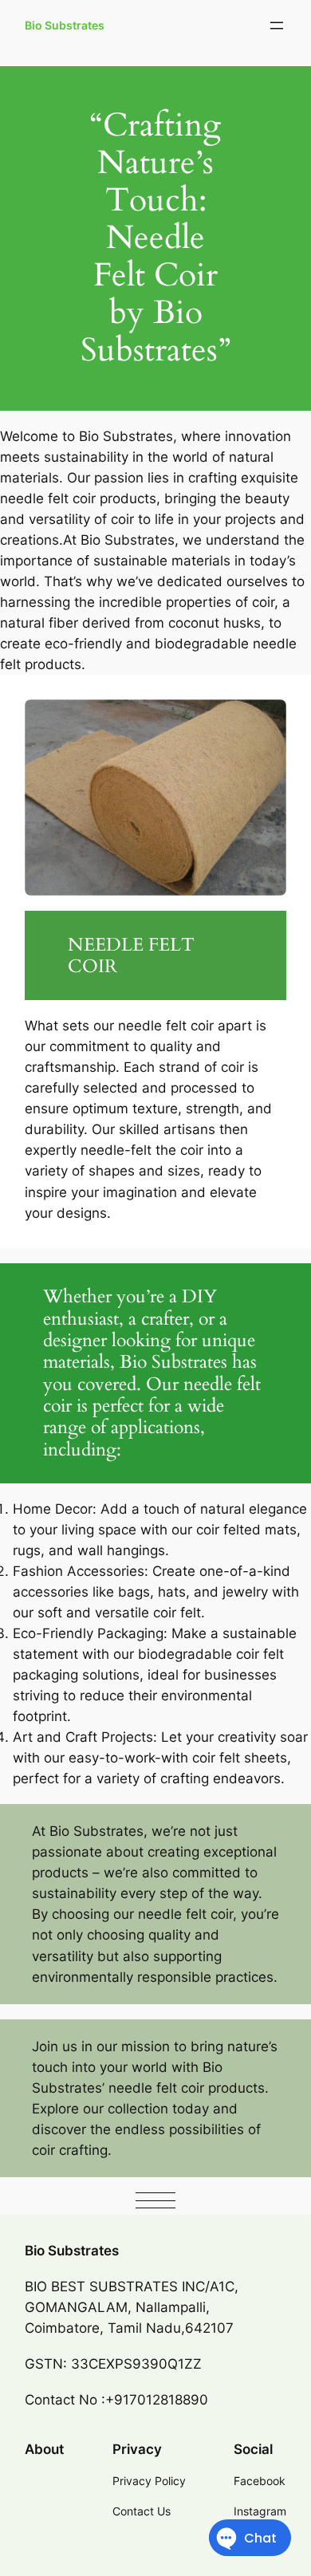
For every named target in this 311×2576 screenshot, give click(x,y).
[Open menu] (277, 26)
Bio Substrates (65, 25)
